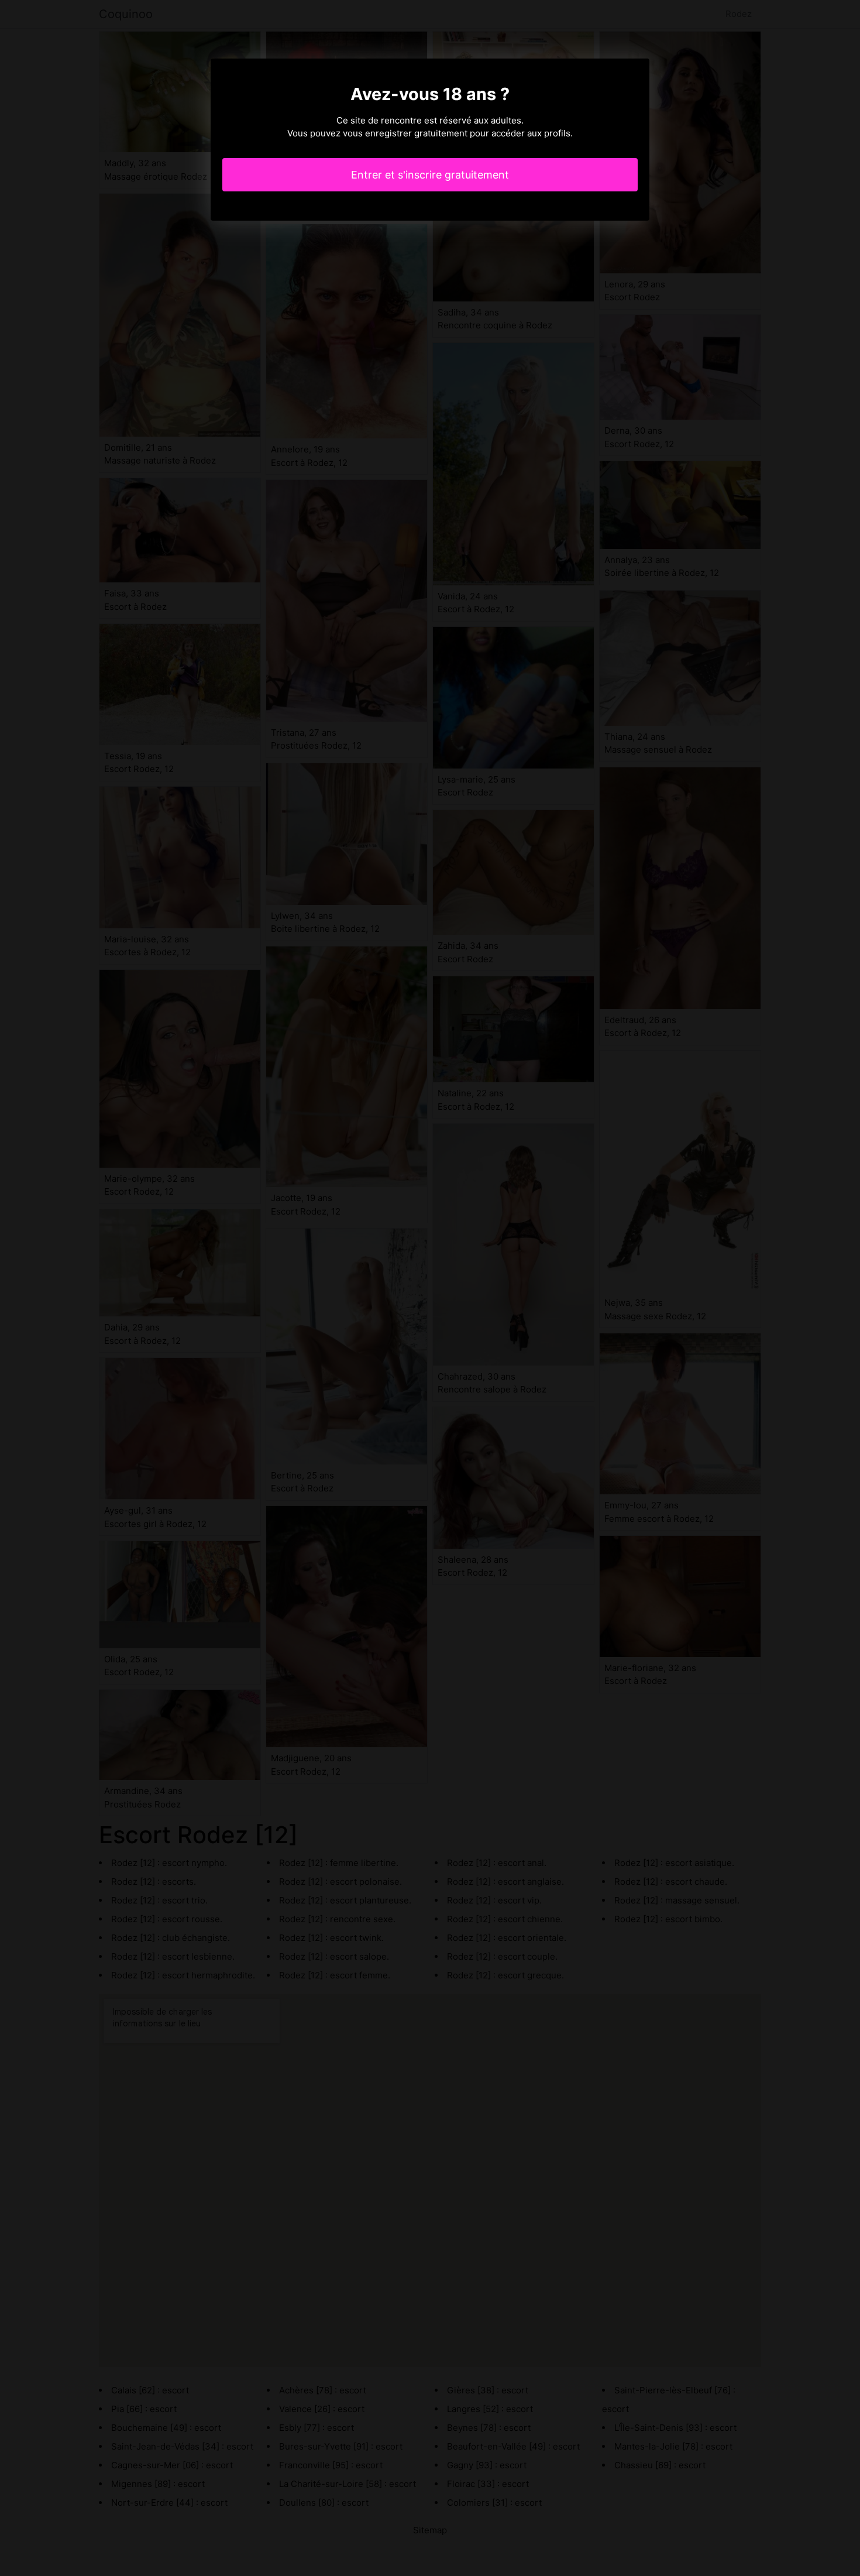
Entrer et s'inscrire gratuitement (430, 175)
